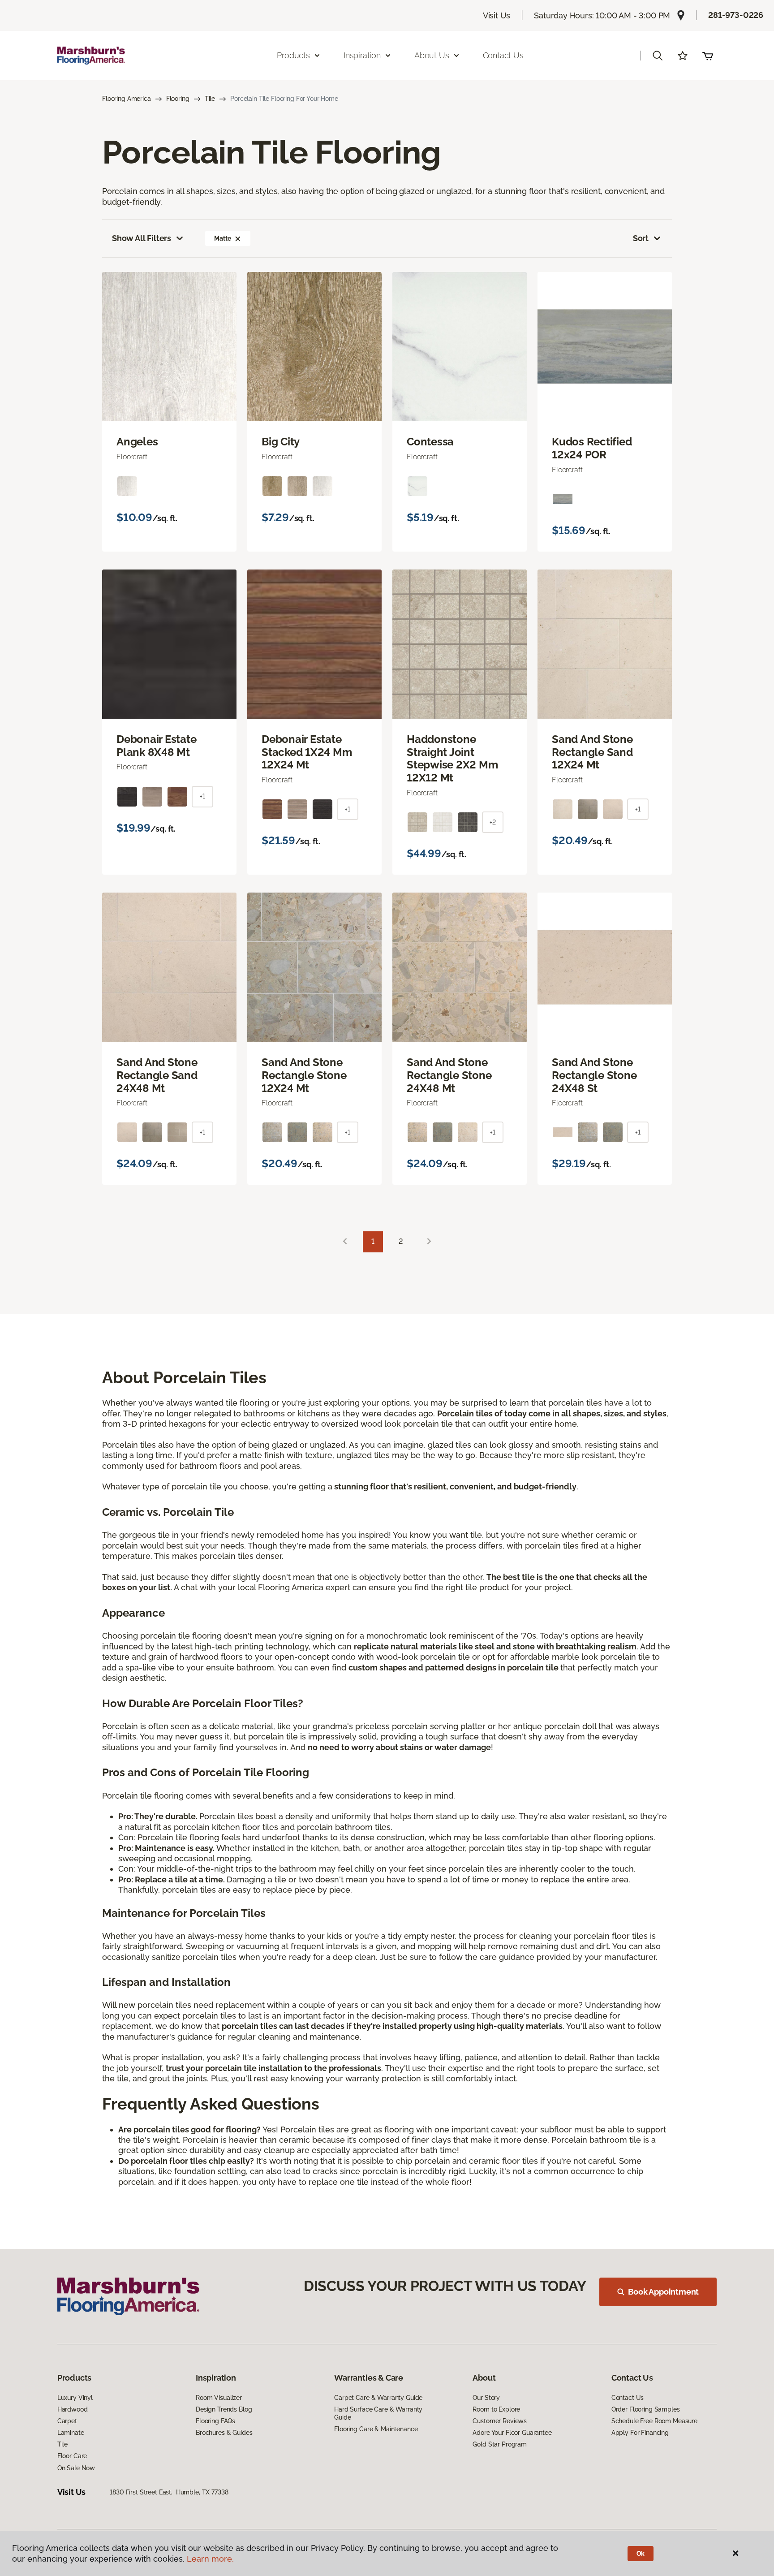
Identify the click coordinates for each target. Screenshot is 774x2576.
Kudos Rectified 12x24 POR (592, 448)
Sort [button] (641, 238)
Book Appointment (663, 2292)
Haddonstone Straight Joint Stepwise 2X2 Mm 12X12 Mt (452, 759)
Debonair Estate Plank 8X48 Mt (156, 746)
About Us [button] (432, 55)
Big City (281, 442)
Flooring (178, 99)
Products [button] (293, 55)
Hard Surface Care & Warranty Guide (378, 2413)
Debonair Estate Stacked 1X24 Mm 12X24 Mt (307, 752)
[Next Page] (429, 1242)
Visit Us (497, 15)
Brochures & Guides (224, 2433)
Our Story (486, 2398)
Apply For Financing (640, 2433)
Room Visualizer (219, 2398)
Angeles (137, 442)
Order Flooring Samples (646, 2409)
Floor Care (72, 2456)
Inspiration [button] (362, 55)
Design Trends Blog (224, 2409)
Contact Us (503, 55)
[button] (658, 56)
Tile (210, 99)
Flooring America (127, 99)
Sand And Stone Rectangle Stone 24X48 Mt (449, 1075)
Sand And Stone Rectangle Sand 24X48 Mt (157, 1075)
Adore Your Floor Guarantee (512, 2433)
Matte (222, 238)
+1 (202, 796)
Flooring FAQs (215, 2421)
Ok (641, 2554)
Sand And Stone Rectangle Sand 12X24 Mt (592, 752)
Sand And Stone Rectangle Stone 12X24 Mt (304, 1075)
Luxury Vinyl (75, 2398)
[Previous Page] (345, 1242)
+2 (493, 822)
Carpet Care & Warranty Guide (378, 2398)
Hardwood (73, 2409)
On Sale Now (76, 2468)
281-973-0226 (736, 15)
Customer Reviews (500, 2421)
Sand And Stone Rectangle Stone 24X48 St (594, 1075)
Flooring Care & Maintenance (376, 2429)
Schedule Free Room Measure (654, 2421)
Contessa (430, 442)
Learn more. (210, 2559)
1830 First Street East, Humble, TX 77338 (169, 2492)
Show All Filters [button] (142, 238)
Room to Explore (496, 2409)
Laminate (71, 2433)
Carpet (67, 2421)
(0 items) (708, 56)
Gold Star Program (500, 2444)
